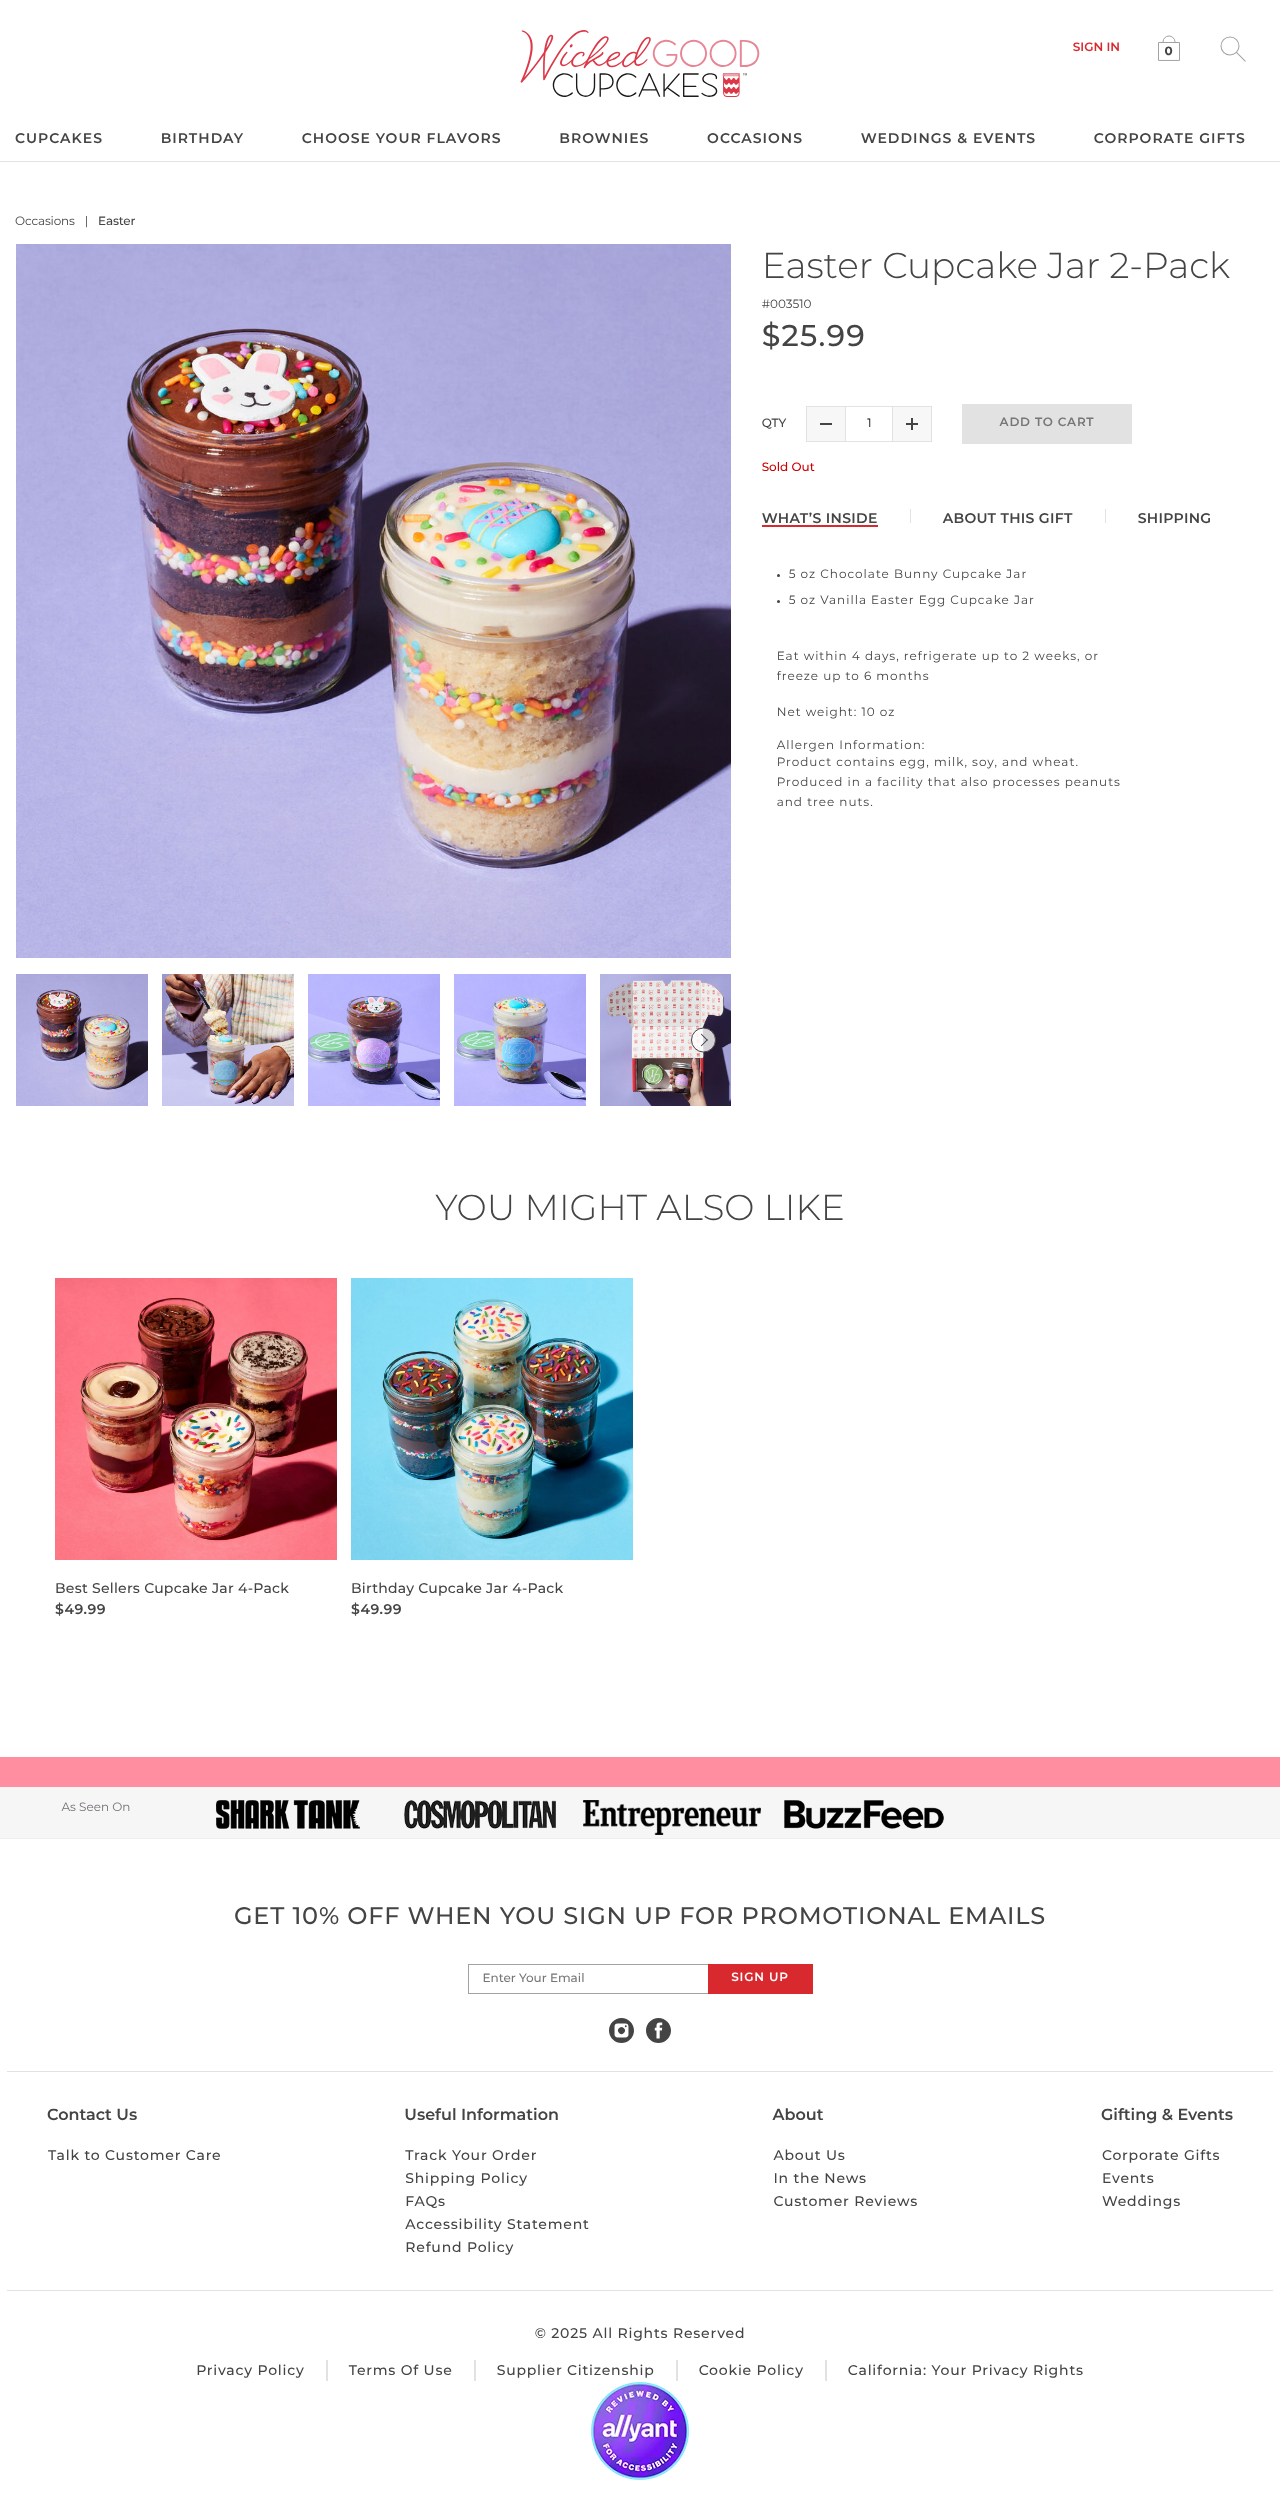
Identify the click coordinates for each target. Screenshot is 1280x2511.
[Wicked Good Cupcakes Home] (640, 63)
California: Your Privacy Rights (966, 2370)
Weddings (1141, 2201)
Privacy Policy (250, 2370)
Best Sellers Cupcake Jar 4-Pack (172, 1588)
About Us (809, 2155)
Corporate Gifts (1161, 2155)
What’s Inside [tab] (820, 518)
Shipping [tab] (1175, 518)
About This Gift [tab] (1008, 518)
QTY (774, 423)
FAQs (425, 2201)
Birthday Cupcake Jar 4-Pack (457, 1588)
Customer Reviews (845, 2201)
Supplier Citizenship (576, 2370)
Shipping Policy (466, 2178)
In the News (819, 2178)
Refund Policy (459, 2247)
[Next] (703, 1040)
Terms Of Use (401, 2370)
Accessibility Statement (497, 2224)
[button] (1096, 47)
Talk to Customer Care (134, 2155)
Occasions (45, 221)
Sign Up (759, 1977)
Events (1128, 2178)
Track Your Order (471, 2155)
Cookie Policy (751, 2370)
